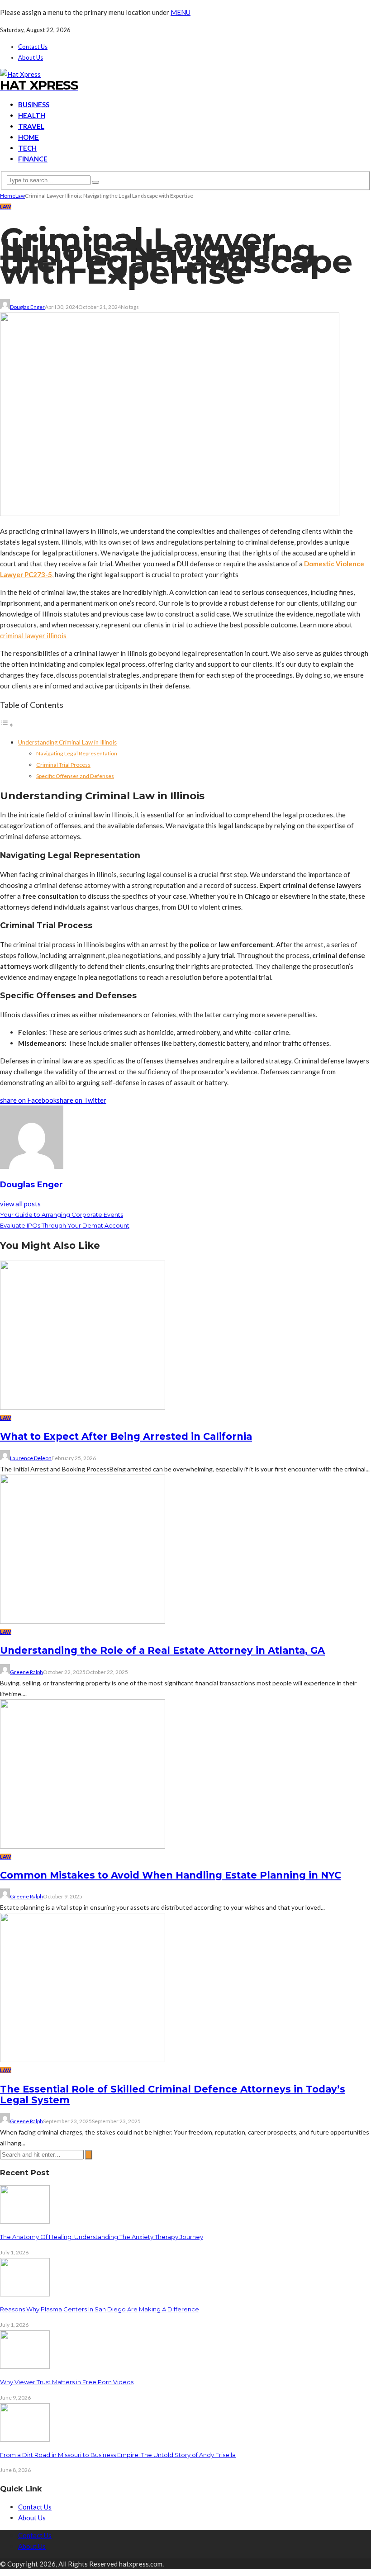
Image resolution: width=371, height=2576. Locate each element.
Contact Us (33, 47)
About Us (31, 57)
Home (29, 137)
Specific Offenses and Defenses (75, 776)
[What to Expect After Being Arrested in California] (83, 1407)
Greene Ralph (26, 1672)
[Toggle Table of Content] (7, 725)
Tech (27, 148)
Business (34, 104)
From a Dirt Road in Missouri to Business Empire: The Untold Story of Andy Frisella (118, 2455)
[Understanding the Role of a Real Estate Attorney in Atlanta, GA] (83, 1621)
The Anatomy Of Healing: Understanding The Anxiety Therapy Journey (102, 2237)
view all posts (20, 1204)
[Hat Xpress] (20, 74)
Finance (33, 159)
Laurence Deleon (31, 1458)
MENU (181, 12)
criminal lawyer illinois (33, 636)
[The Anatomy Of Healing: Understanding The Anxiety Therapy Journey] (25, 2221)
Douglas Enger (27, 307)
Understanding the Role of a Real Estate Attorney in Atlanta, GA (162, 1650)
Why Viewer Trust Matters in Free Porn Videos (67, 2382)
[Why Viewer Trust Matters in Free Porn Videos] (25, 2366)
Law (6, 206)
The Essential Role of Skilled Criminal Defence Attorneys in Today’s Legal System (173, 2094)
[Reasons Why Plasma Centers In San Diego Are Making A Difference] (25, 2294)
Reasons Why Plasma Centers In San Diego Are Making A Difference (100, 2309)
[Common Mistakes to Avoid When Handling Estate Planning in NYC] (83, 1846)
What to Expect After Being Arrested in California (126, 1436)
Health (32, 115)
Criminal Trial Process (63, 765)
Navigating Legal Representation (77, 753)
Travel (31, 126)
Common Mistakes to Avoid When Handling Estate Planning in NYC (171, 1875)
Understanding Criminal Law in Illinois (67, 742)
